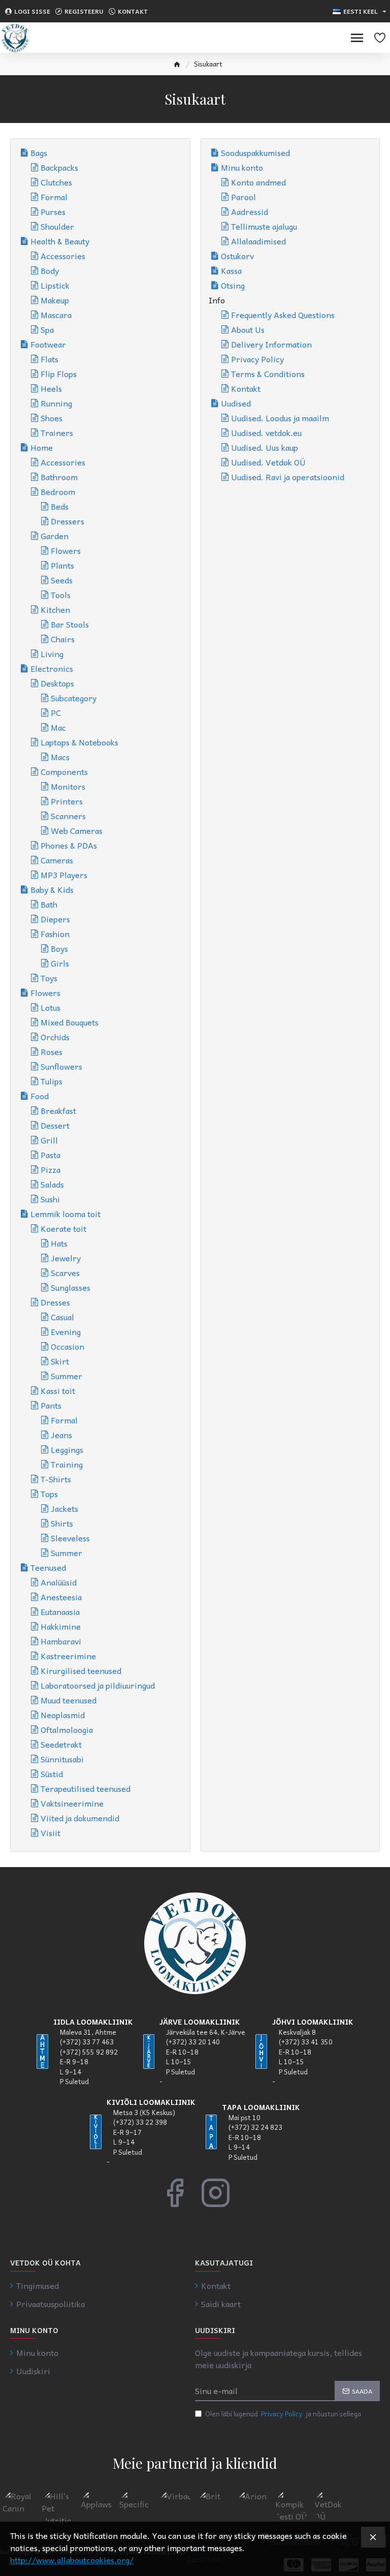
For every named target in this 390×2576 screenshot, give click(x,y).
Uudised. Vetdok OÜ (268, 462)
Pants (51, 1405)
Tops (49, 1494)
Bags (39, 152)
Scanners (68, 816)
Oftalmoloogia (67, 1729)
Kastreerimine (68, 1656)
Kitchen (55, 609)
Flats (50, 359)
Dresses (55, 1302)
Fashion (55, 934)
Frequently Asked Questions (283, 315)
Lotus (51, 1007)
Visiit (51, 1833)
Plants (62, 565)
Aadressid (250, 211)
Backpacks (59, 167)
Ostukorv (237, 256)
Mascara (56, 315)
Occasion (68, 1346)
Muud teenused (69, 1700)
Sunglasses (71, 1287)
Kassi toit (58, 1390)
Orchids (55, 1037)
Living (52, 654)
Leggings (67, 1449)
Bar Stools (70, 624)
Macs (60, 757)
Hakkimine (61, 1626)
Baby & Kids (52, 889)
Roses (52, 1051)
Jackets (64, 1508)
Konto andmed (258, 182)
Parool (243, 197)
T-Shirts (56, 1479)
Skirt (60, 1361)
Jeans (61, 1435)
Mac (58, 727)
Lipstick (55, 285)
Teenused (48, 1567)
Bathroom (59, 477)
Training (67, 1464)
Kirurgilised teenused (81, 1670)
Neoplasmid (63, 1715)
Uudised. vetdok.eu (266, 432)
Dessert (55, 1125)
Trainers (57, 432)
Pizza (51, 1169)
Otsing (233, 285)
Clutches (56, 182)
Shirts (62, 1523)
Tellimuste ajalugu (264, 226)
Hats (59, 1243)
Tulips (52, 1081)
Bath (49, 904)
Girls (60, 963)
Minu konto (242, 167)
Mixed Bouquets (70, 1022)
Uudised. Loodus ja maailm (280, 418)
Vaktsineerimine (72, 1803)
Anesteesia (61, 1597)
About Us (248, 329)
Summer (67, 1376)
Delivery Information (271, 344)
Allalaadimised (258, 241)
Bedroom (58, 491)
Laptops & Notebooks (79, 742)
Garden (55, 536)
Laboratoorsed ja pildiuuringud (98, 1685)
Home (42, 447)
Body (50, 270)
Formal (54, 197)
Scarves (65, 1273)
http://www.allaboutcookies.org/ (72, 2560)
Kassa (231, 270)
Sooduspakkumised (255, 152)
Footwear (48, 344)
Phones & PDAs (69, 845)
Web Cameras (77, 830)
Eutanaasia (60, 1611)
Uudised (236, 403)
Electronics (52, 668)
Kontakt (246, 388)
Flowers (66, 550)
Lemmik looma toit (66, 1214)
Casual (62, 1317)
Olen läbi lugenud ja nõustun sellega (283, 2414)
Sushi (50, 1199)
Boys (59, 948)
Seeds (62, 580)
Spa (47, 329)
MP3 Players (64, 875)
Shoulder (57, 226)
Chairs (63, 639)
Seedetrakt (61, 1744)
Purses (53, 211)
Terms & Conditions (268, 374)
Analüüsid (59, 1582)
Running (56, 403)
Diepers (55, 919)
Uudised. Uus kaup (265, 447)
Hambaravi (61, 1641)
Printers (67, 801)
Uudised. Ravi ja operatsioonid (288, 477)
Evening (66, 1331)
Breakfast (58, 1110)
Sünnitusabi (62, 1759)
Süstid (52, 1774)
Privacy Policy (257, 359)
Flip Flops (59, 374)
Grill (49, 1140)
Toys (49, 978)
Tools (61, 595)
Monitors (68, 786)
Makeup (55, 300)
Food (40, 1096)
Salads (52, 1184)
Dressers (68, 521)
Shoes (52, 418)
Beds (60, 506)
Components (64, 771)
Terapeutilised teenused (86, 1788)
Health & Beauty (60, 241)
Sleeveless (70, 1538)
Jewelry (66, 1258)
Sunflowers (61, 1066)
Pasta (51, 1155)
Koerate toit (63, 1228)
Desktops (57, 683)
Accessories (63, 256)
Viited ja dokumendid (80, 1818)
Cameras (57, 860)
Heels (51, 388)
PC (56, 712)
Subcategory (74, 698)
